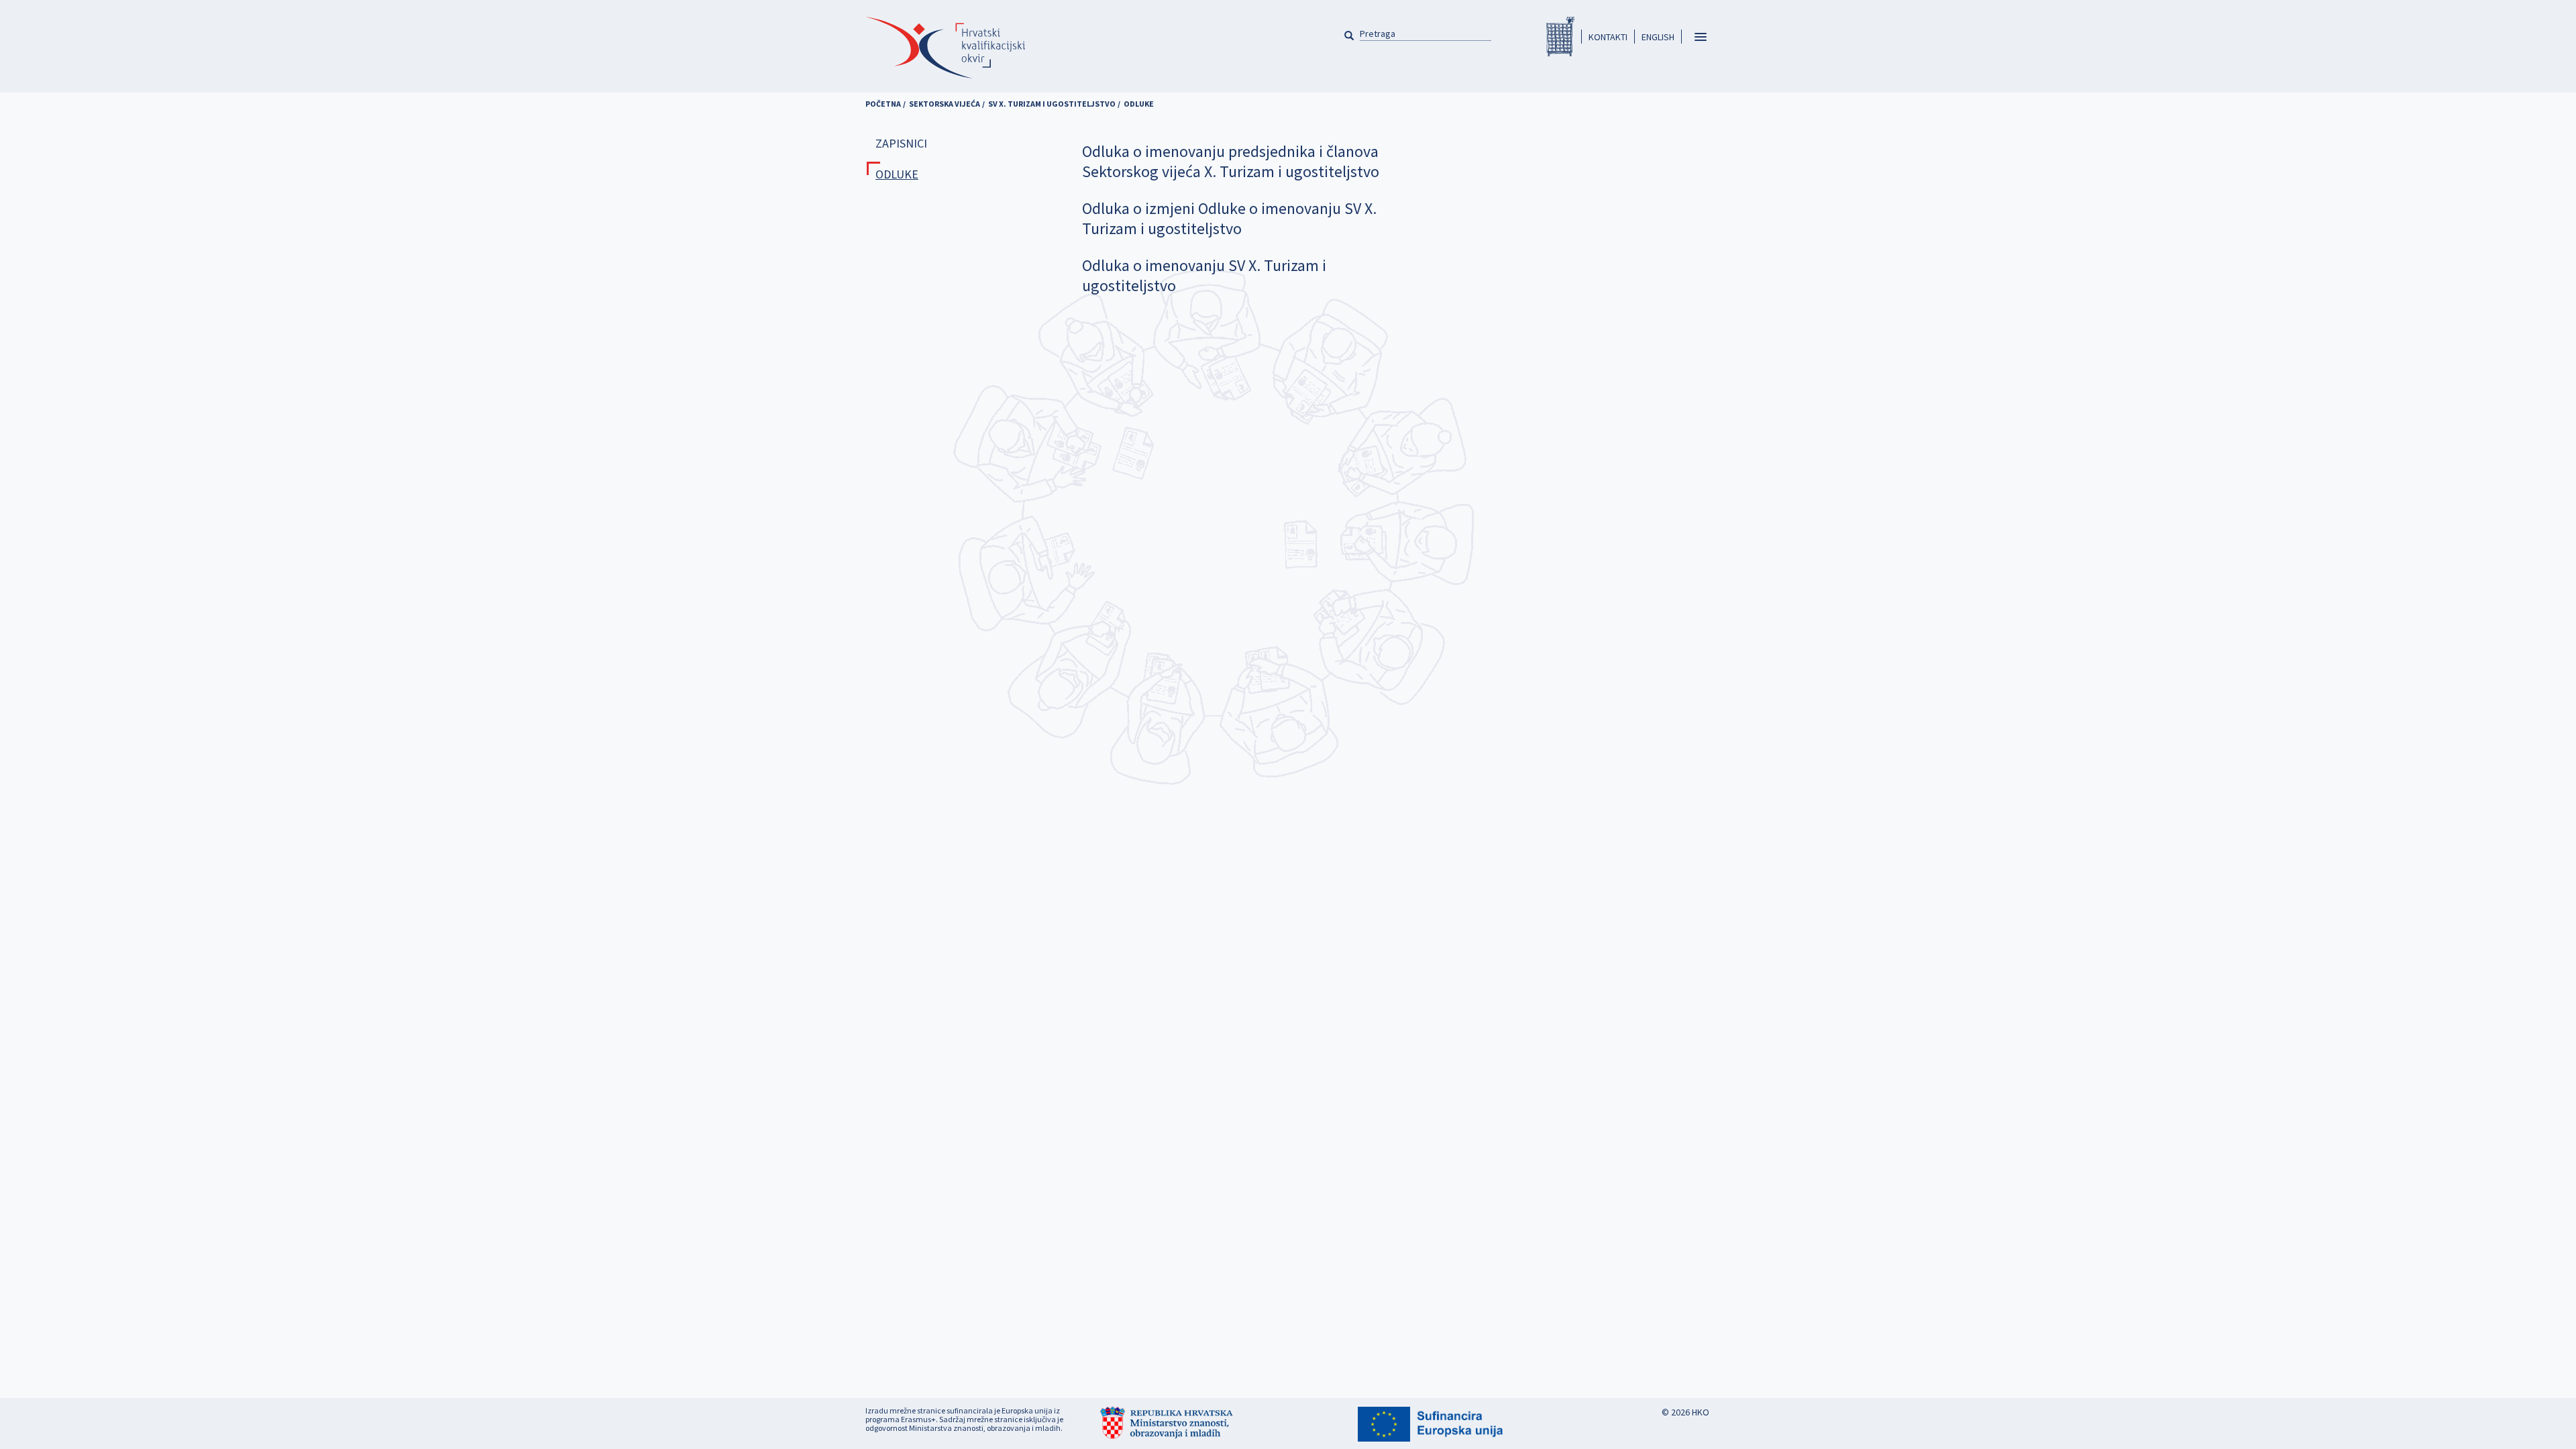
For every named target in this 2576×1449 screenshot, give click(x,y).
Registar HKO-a (1560, 37)
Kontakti (1608, 37)
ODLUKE (897, 174)
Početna (883, 104)
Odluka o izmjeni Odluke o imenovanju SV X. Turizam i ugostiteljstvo (1229, 218)
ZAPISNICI (901, 143)
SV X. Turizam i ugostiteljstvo (1052, 104)
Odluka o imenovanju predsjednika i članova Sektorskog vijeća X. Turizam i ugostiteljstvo (1231, 161)
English (1658, 37)
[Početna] (945, 48)
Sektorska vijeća (945, 104)
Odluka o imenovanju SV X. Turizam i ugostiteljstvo (1204, 275)
